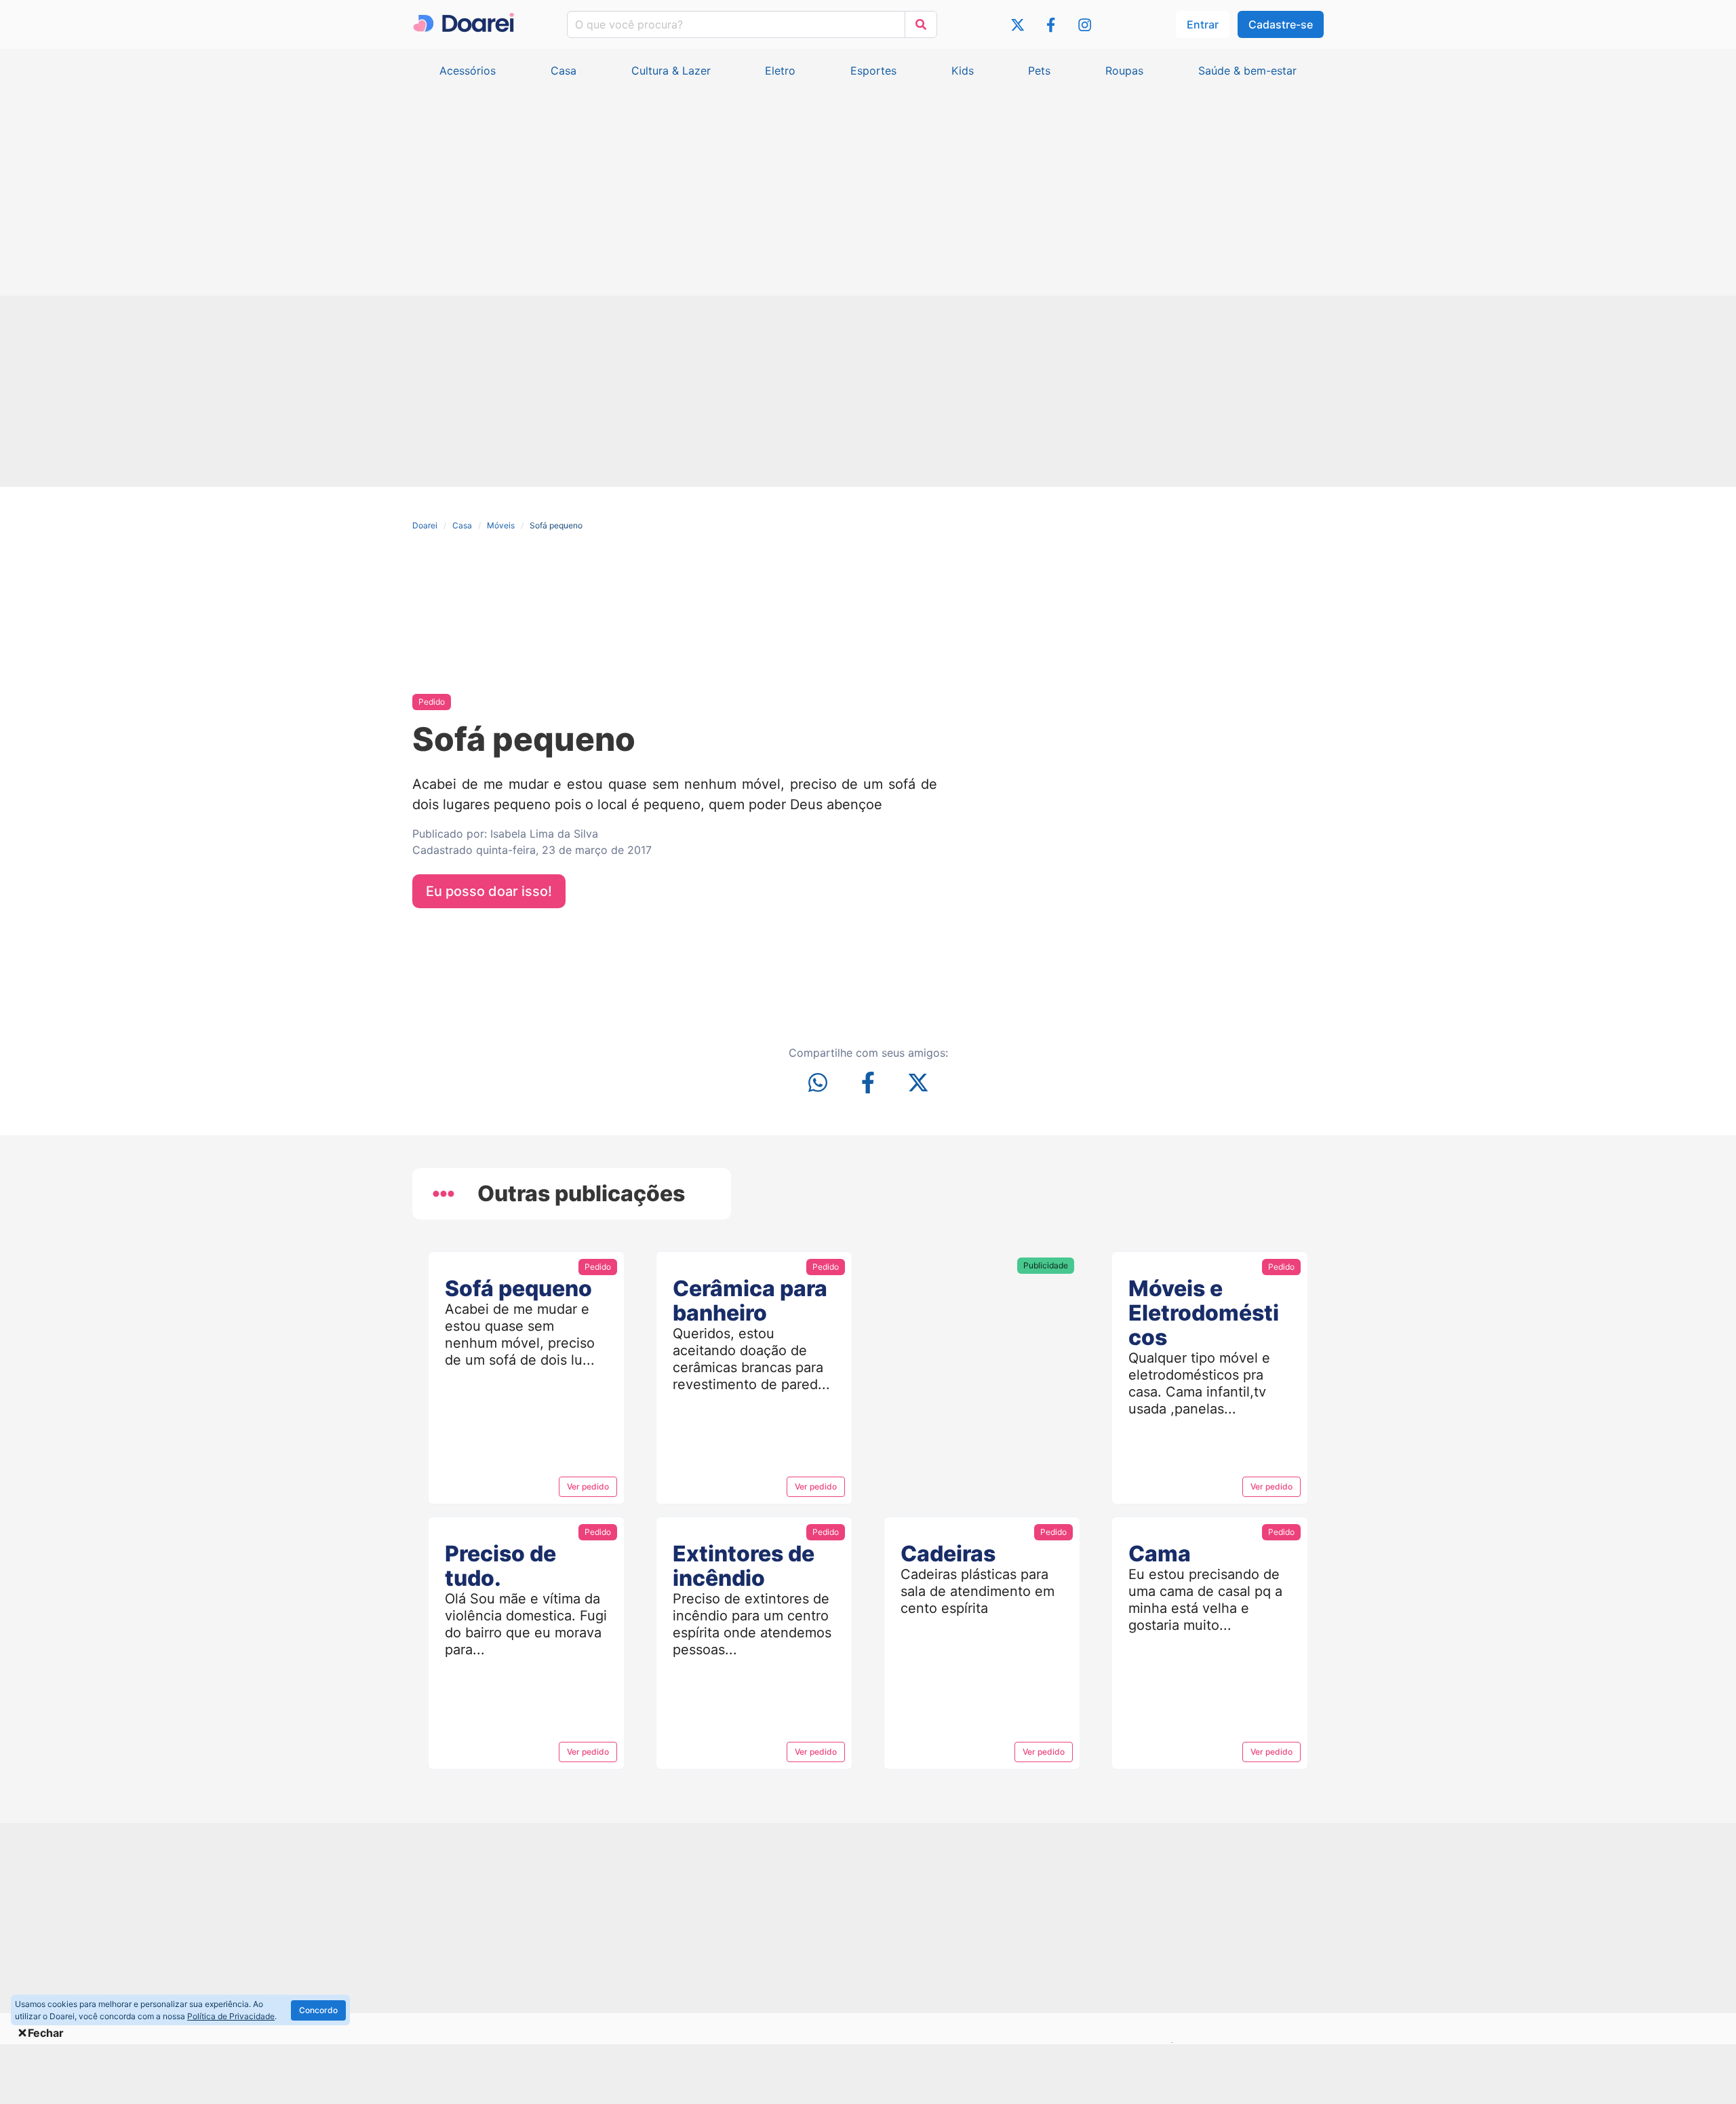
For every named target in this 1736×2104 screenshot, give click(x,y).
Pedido (432, 702)
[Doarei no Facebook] (1051, 27)
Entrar (1203, 24)
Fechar (46, 2033)
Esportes (873, 71)
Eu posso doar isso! (489, 891)
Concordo (318, 2010)
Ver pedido (588, 1486)
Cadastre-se (1281, 24)
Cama (1160, 1554)
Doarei (425, 525)
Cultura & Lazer (671, 71)
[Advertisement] (868, 180)
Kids (963, 71)
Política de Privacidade (231, 2016)
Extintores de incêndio (744, 1566)
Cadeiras (948, 1554)
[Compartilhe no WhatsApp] (818, 1085)
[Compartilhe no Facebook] (868, 1085)
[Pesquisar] (921, 24)
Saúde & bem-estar (1247, 71)
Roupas (1124, 71)
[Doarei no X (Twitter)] (1018, 27)
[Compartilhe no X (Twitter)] (918, 1085)
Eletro (780, 71)
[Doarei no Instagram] (1085, 27)
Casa (564, 71)
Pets (1039, 71)
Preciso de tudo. (500, 1566)
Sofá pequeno (518, 1288)
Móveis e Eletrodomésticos (1204, 1313)
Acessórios (468, 71)
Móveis (501, 525)
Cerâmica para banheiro (750, 1301)
